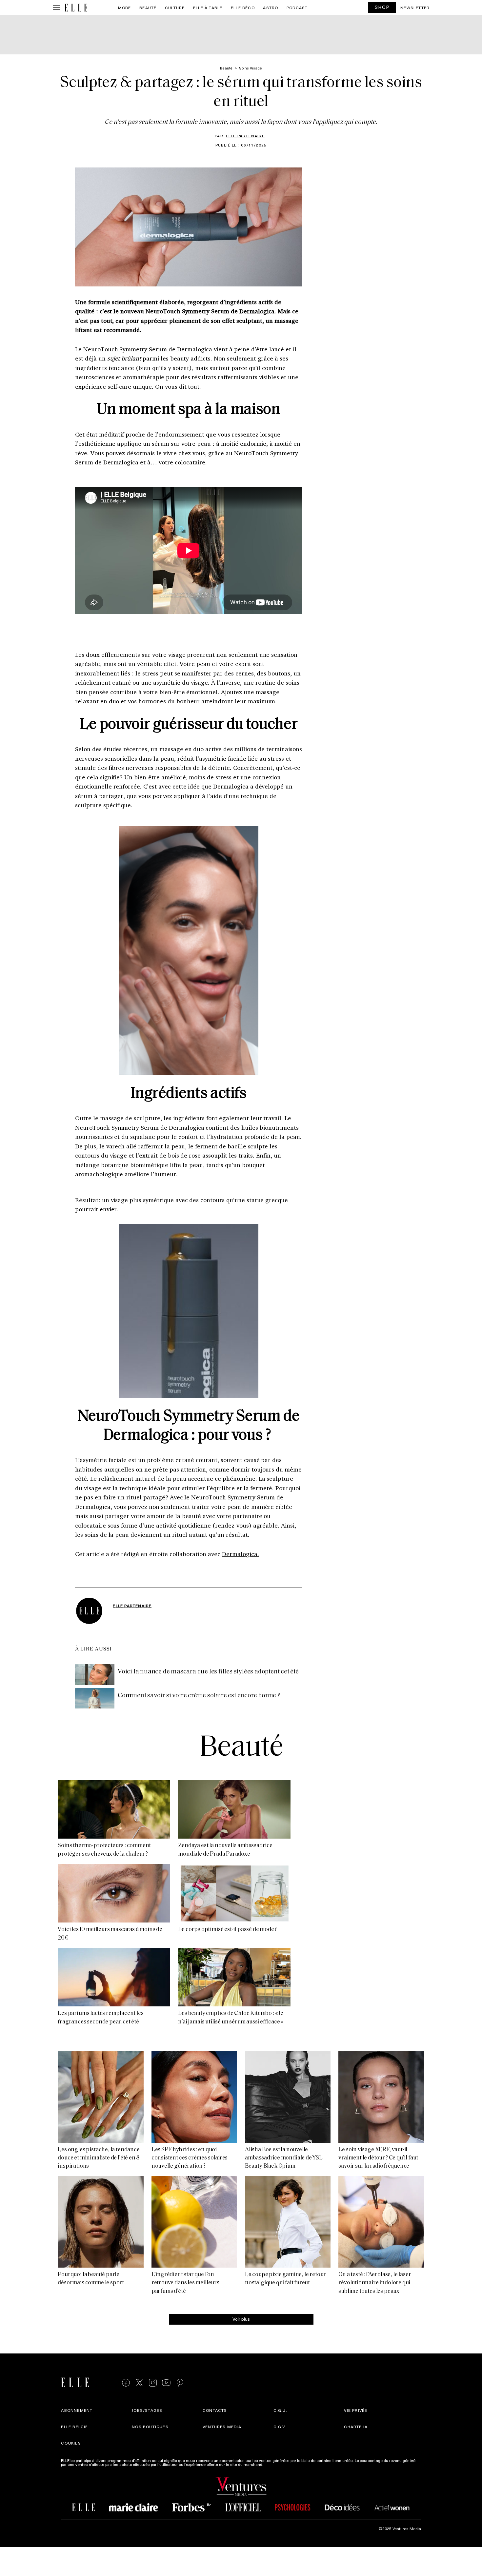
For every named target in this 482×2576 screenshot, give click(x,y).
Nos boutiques (150, 2427)
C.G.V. (280, 2427)
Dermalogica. (241, 1554)
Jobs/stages (147, 2410)
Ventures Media (222, 2427)
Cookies (71, 2443)
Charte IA (356, 2427)
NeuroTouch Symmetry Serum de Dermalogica (148, 349)
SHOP (382, 7)
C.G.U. (280, 2410)
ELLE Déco (243, 8)
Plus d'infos (275, 2464)
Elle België (74, 2427)
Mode (125, 8)
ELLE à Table (208, 8)
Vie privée (356, 2410)
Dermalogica (257, 311)
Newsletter (415, 8)
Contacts (215, 2410)
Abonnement (77, 2410)
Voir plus (241, 2319)
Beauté (148, 8)
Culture (175, 8)
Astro (271, 8)
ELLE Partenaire (245, 136)
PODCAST (297, 8)
